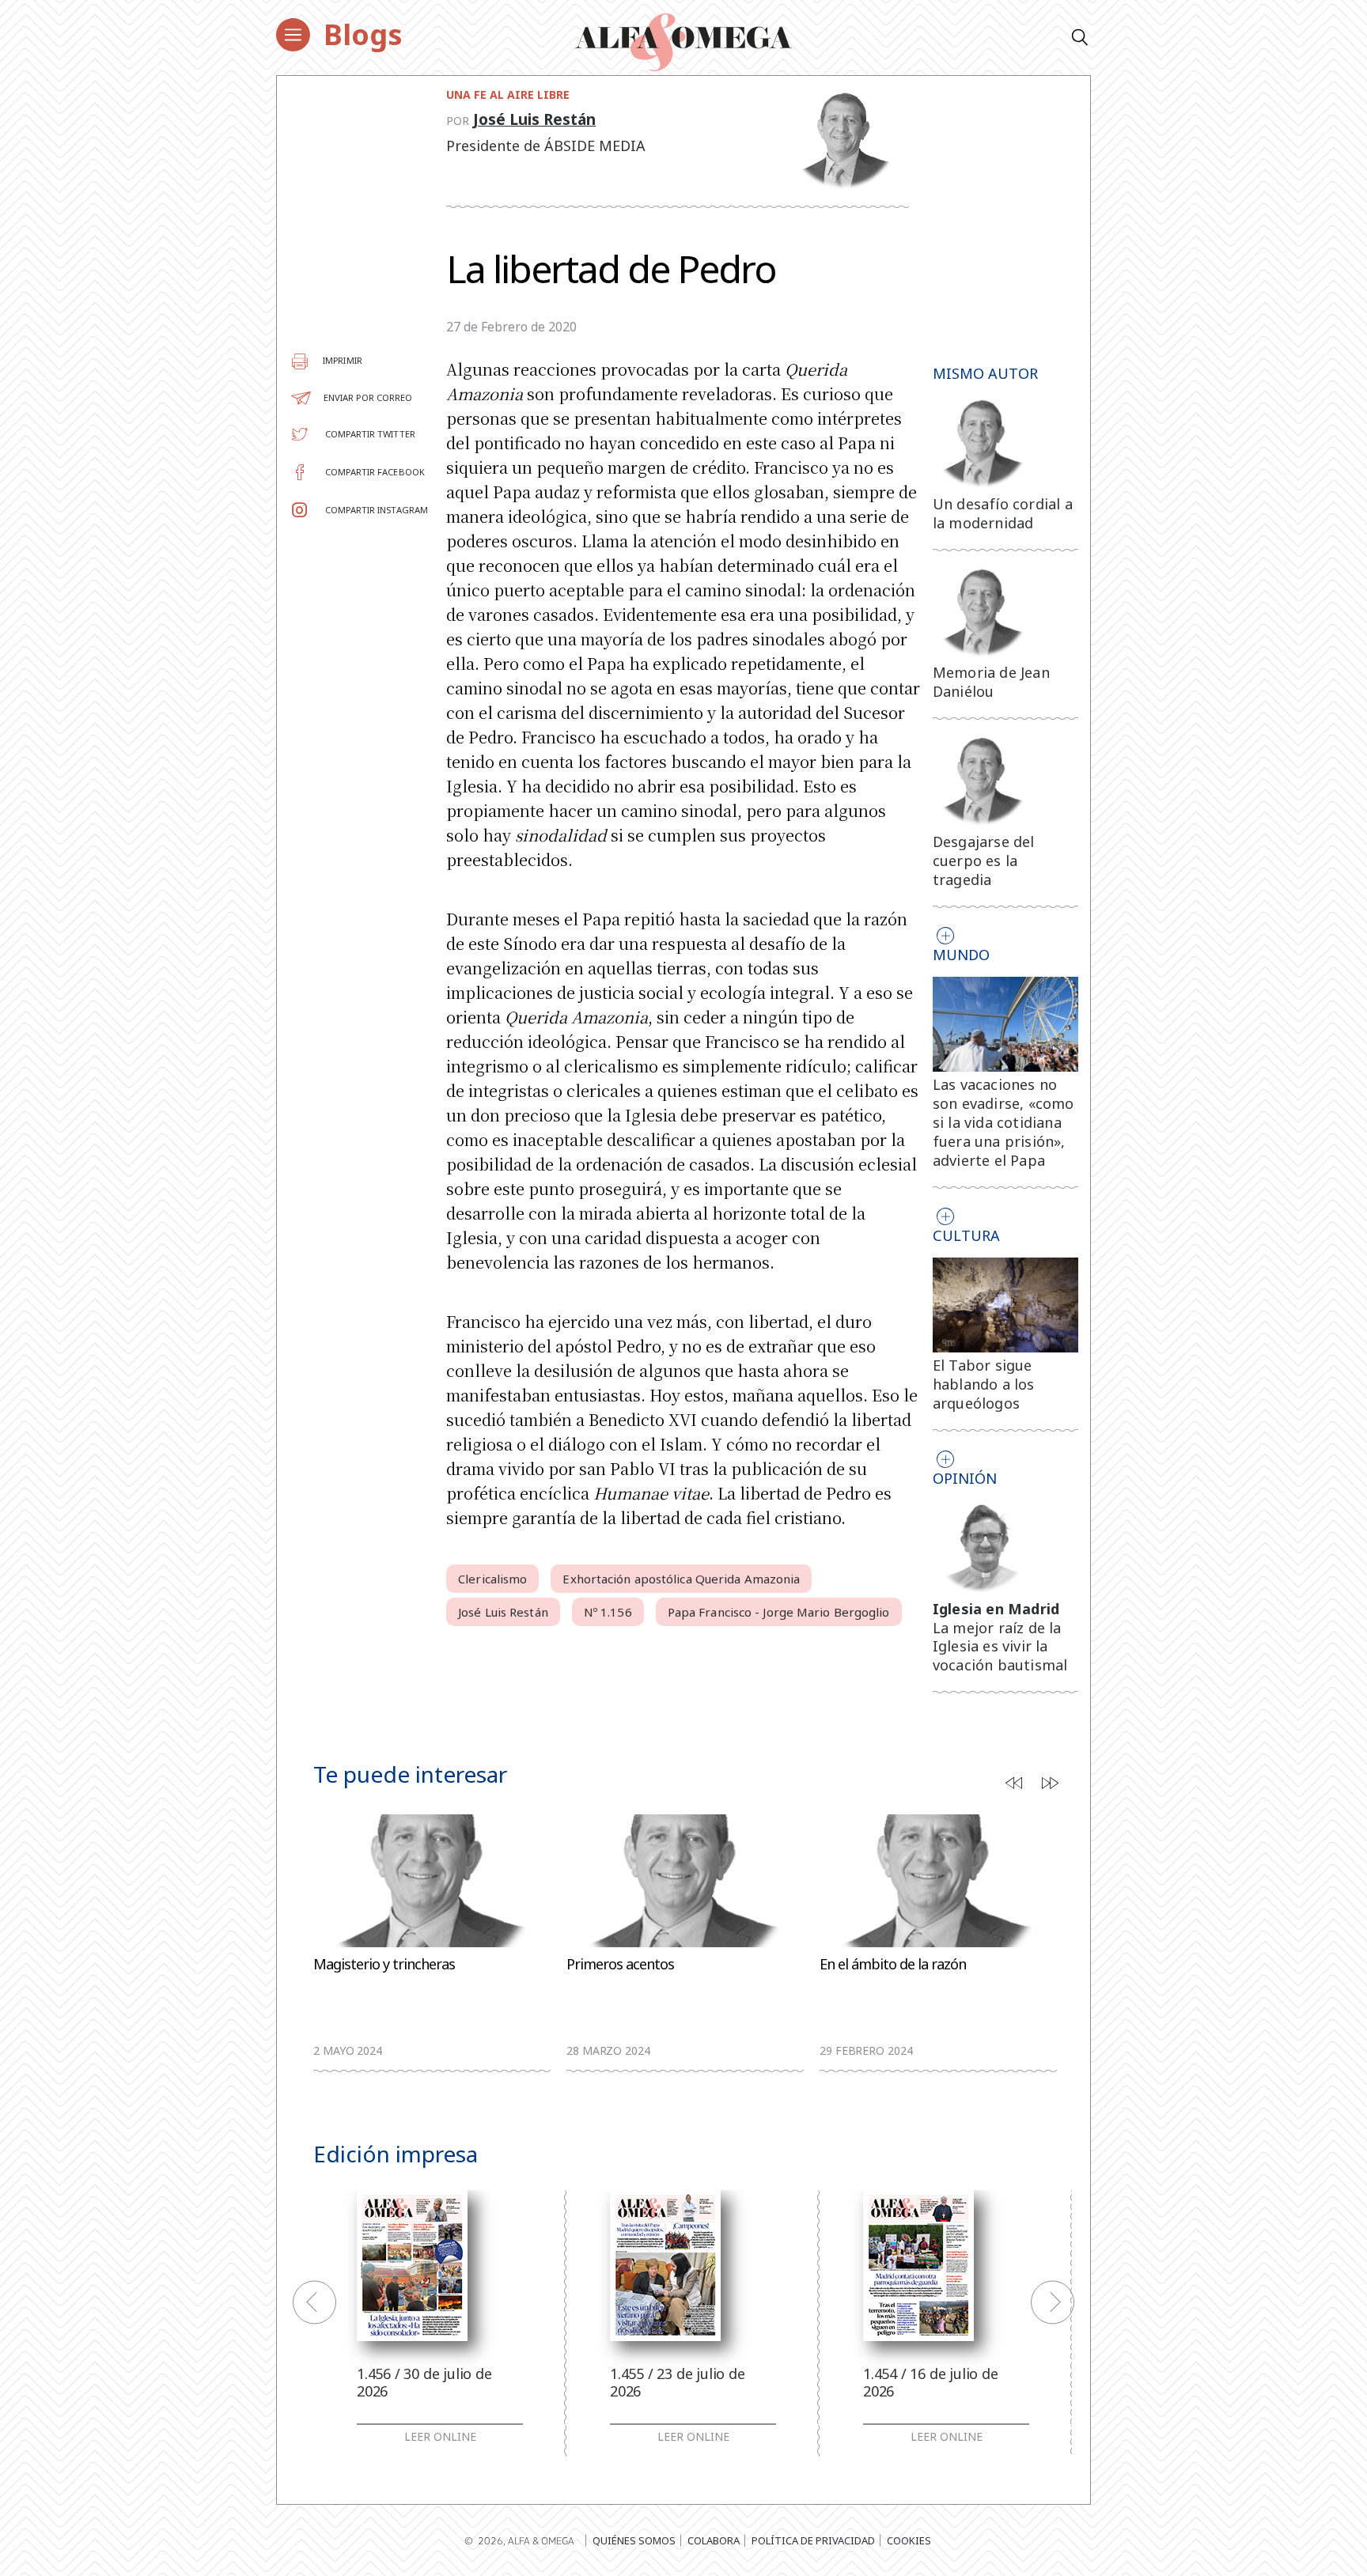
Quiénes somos (634, 2540)
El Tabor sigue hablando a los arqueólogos (984, 1384)
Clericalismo (492, 1579)
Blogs (363, 34)
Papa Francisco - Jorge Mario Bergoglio (779, 1612)
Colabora (714, 2540)
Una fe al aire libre (508, 95)
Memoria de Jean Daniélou (991, 682)
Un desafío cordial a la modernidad (1003, 513)
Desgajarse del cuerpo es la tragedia (984, 861)
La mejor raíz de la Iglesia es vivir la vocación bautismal (1000, 1647)
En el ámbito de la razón (893, 1964)
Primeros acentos (620, 1964)
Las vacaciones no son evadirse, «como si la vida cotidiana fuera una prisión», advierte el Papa (1003, 1122)
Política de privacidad (813, 2540)
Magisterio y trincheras (384, 1964)
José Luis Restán (534, 119)
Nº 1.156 (608, 1612)
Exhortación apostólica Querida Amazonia (681, 1579)
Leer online (440, 2437)
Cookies (909, 2540)
